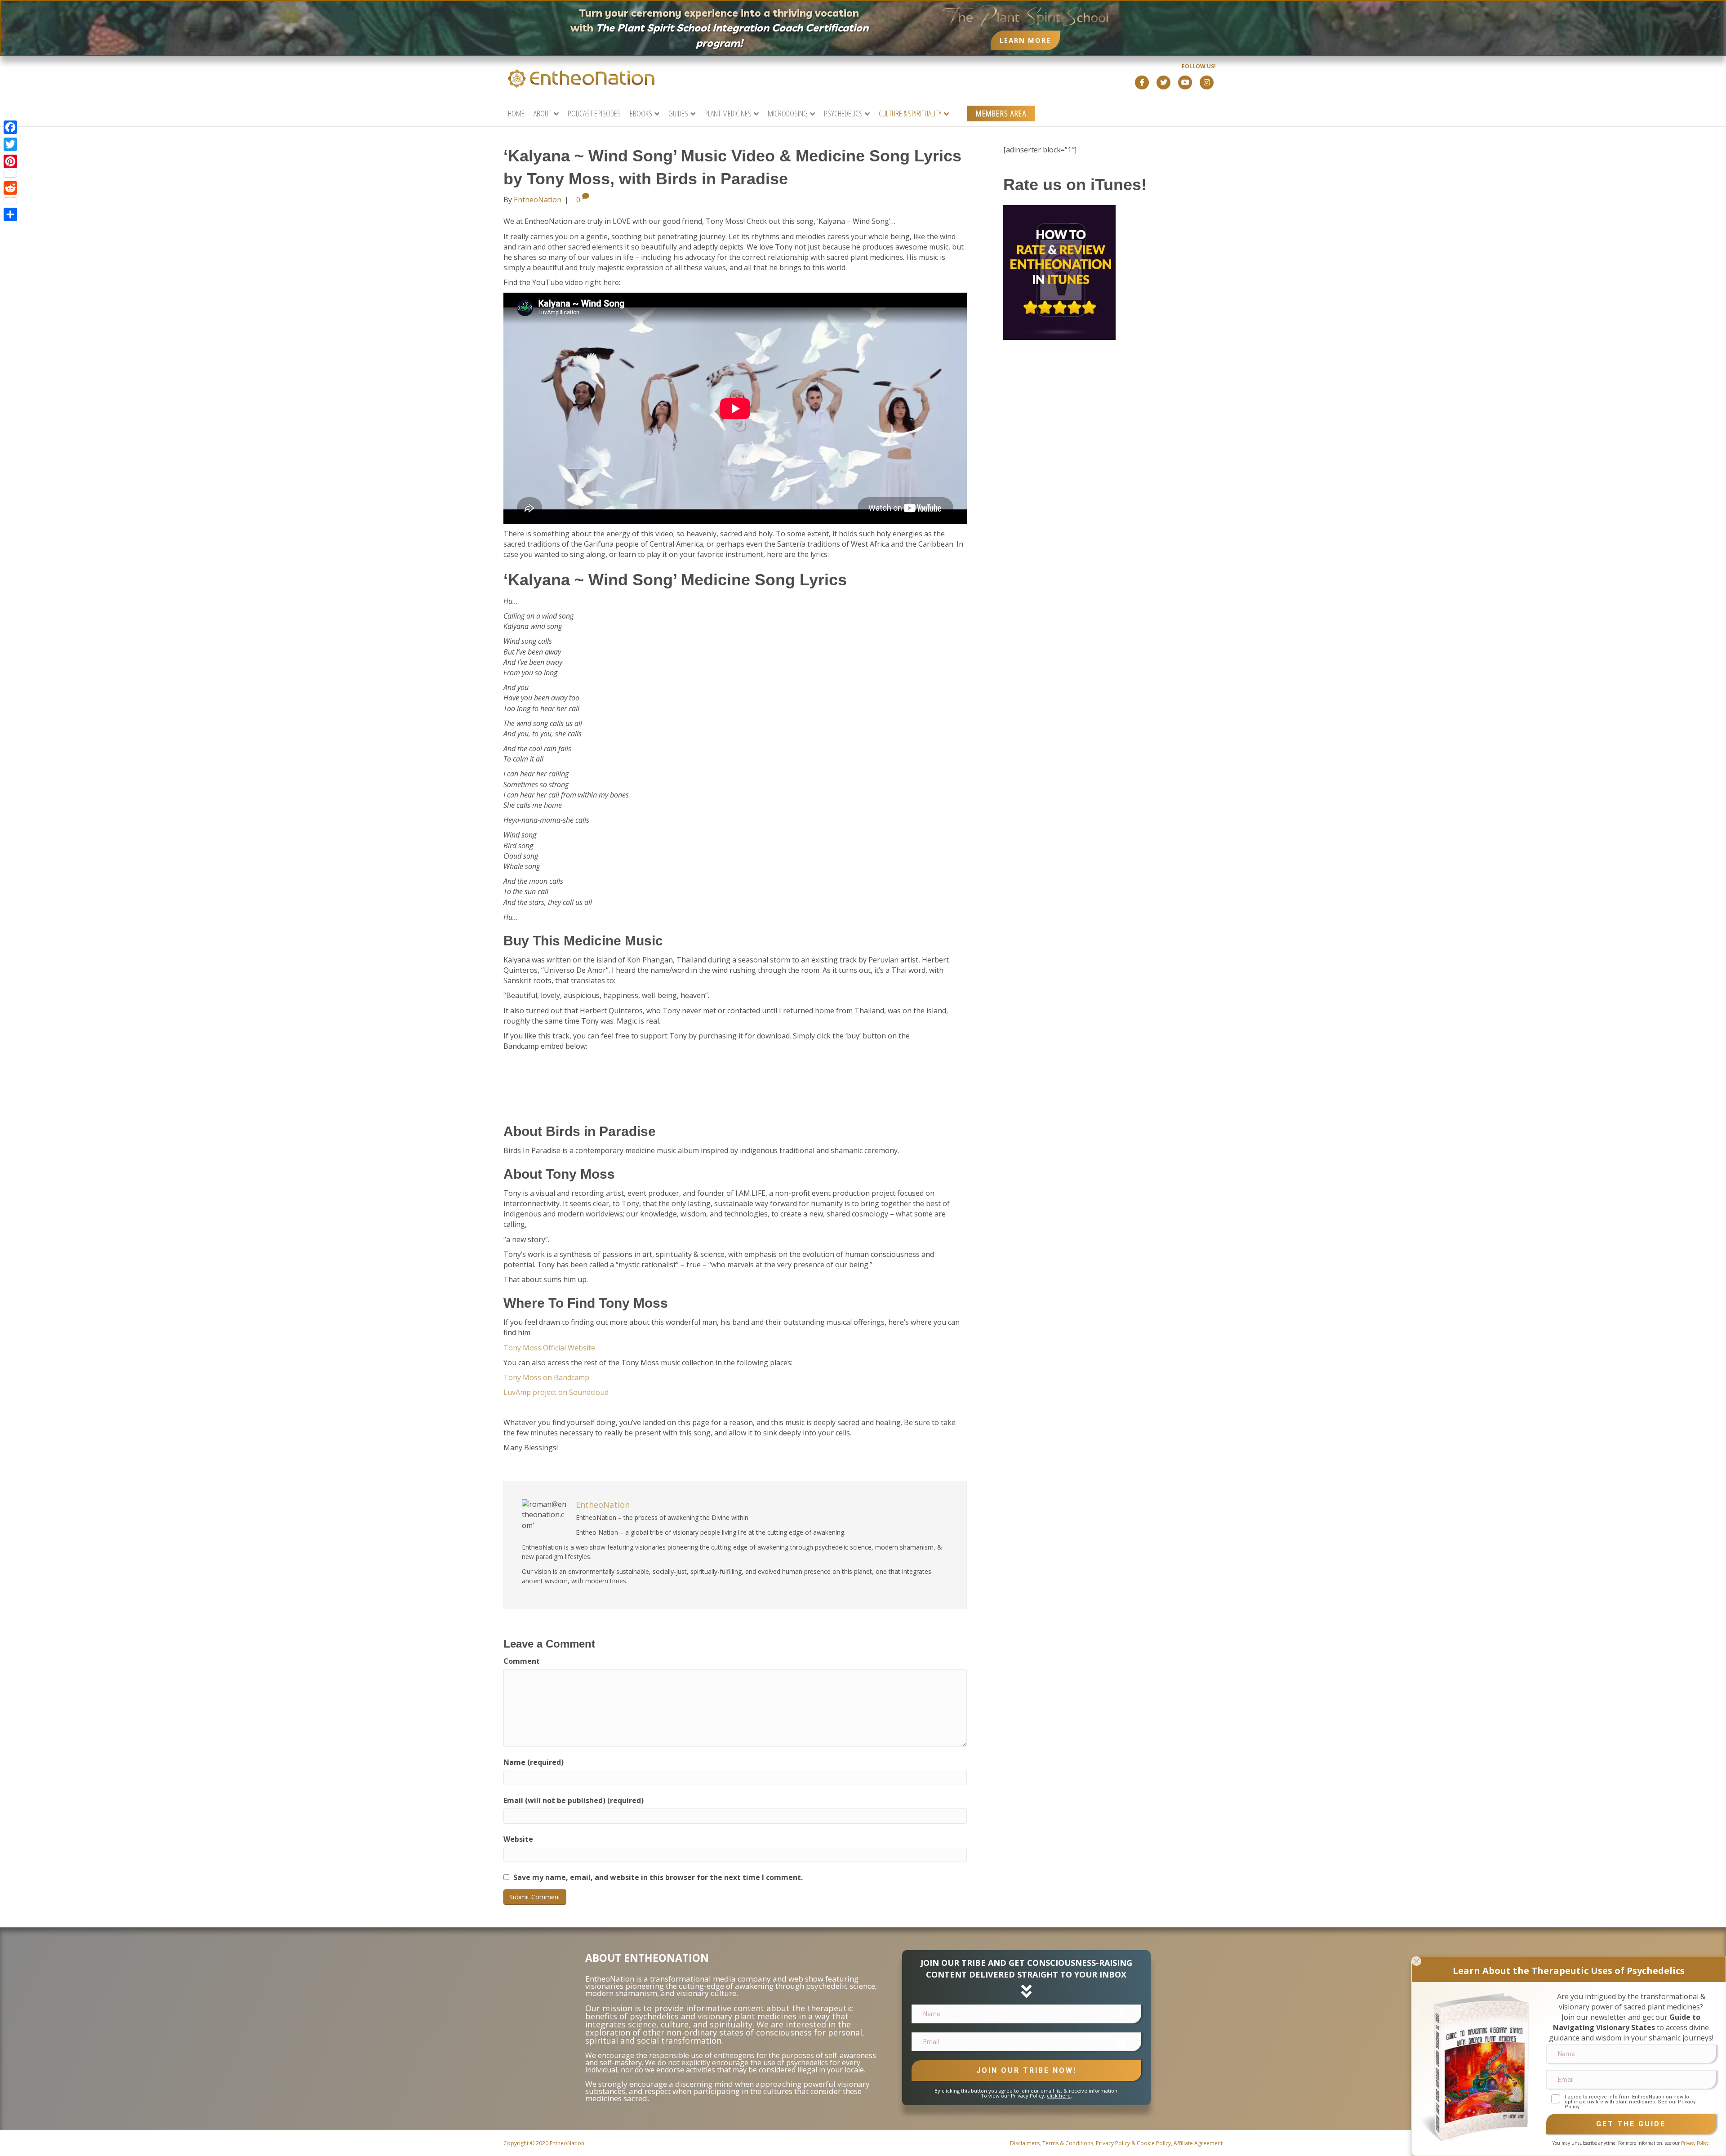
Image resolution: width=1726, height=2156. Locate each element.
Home (516, 113)
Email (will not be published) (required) (574, 1800)
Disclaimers (1025, 2143)
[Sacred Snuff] (1477, 2067)
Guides (678, 113)
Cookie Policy (1154, 2143)
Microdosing (788, 113)
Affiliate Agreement (1198, 2143)
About (543, 113)
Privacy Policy (1113, 2143)
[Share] (10, 214)
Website (518, 1839)
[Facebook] (10, 127)
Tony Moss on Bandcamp (546, 1377)
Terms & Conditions (1068, 2143)
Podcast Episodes (594, 113)
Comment (522, 1661)
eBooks (641, 113)
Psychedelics (843, 113)
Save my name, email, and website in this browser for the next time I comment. (658, 1877)
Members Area (1001, 113)
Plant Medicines (728, 113)
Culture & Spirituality (910, 113)
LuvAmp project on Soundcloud (556, 1392)
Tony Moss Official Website (549, 1348)
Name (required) (534, 1762)
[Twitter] (10, 144)
